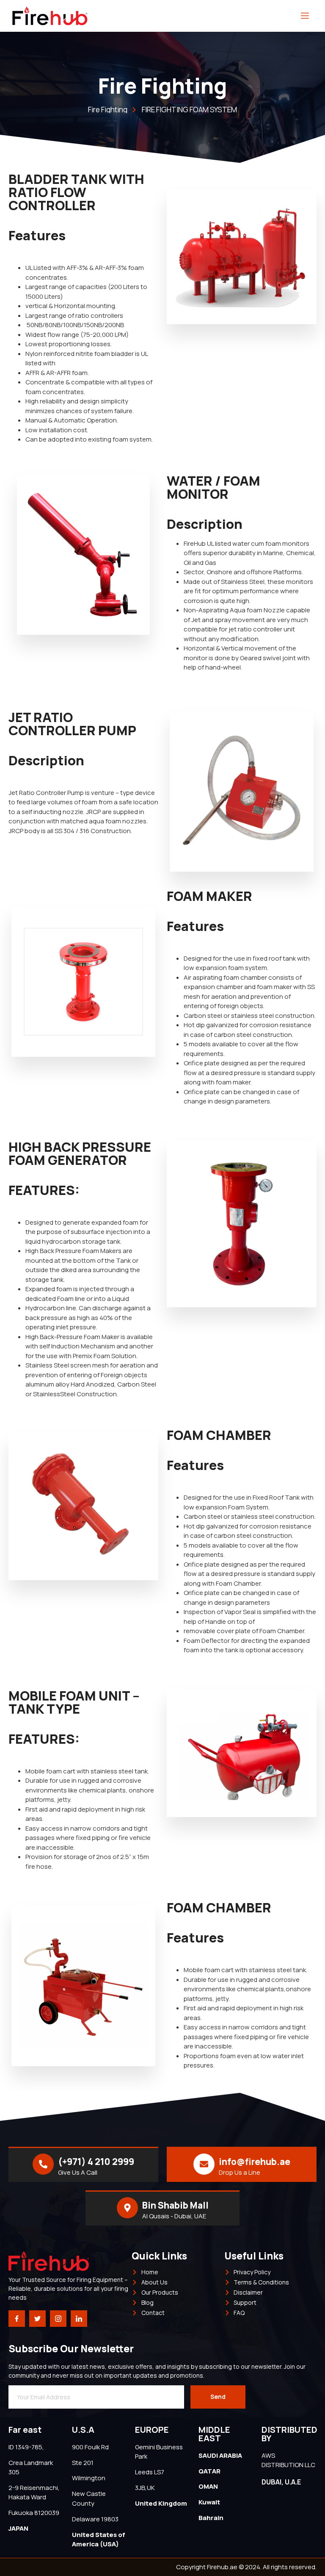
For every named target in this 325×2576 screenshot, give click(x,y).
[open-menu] (305, 16)
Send (218, 2397)
